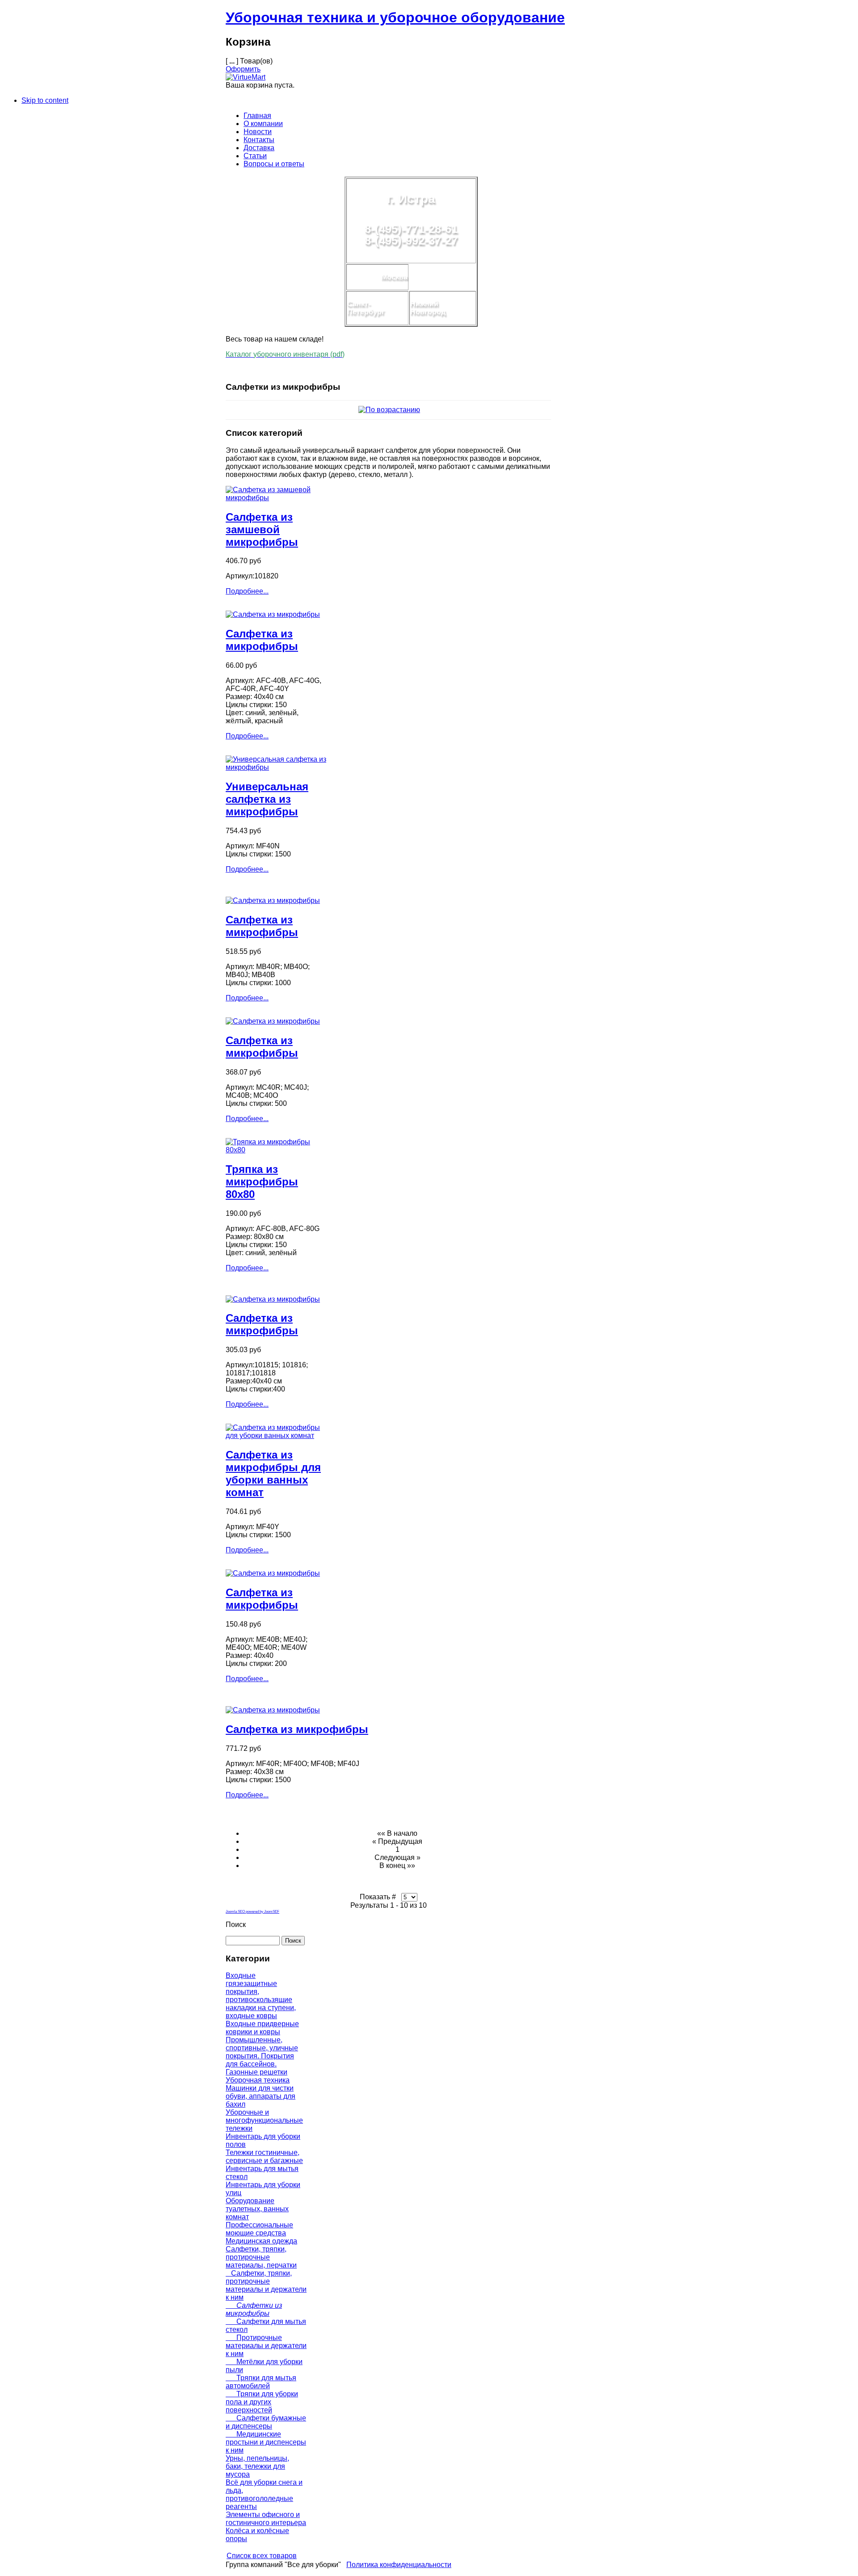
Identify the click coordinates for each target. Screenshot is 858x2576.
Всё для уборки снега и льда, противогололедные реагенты (264, 2494)
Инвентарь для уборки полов (263, 2140)
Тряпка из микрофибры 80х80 (262, 1182)
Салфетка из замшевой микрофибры (262, 529)
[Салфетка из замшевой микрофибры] (276, 498)
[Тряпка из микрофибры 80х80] (276, 1150)
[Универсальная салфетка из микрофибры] (276, 767)
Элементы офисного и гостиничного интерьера (266, 2519)
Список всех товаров (262, 2556)
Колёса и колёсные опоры (257, 2535)
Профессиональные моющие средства (259, 2229)
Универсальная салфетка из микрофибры (267, 799)
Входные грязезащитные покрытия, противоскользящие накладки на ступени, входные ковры (261, 1996)
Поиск (236, 1925)
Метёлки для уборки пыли (264, 2366)
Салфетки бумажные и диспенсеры (266, 2422)
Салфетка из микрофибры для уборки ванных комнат (273, 1474)
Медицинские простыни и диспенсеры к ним (266, 2442)
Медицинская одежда (261, 2241)
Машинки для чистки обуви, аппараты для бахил (261, 2096)
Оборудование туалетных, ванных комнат (257, 2209)
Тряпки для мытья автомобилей (261, 2382)
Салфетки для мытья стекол (266, 2325)
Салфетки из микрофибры (254, 2309)
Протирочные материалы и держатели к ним (266, 2346)
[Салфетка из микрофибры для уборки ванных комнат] (276, 1436)
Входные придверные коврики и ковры (262, 2028)
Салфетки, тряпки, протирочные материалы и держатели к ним (266, 2285)
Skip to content (45, 100)
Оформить (243, 69)
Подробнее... (247, 591)
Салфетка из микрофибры (262, 640)
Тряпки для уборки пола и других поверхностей (262, 2402)
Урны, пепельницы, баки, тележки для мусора (257, 2466)
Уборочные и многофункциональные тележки (264, 2120)
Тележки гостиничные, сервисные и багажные (264, 2157)
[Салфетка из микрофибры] (273, 614)
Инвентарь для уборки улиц (263, 2189)
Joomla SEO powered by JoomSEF (252, 1912)
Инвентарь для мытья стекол (262, 2173)
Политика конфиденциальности (399, 2565)
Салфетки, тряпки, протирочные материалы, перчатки (261, 2257)
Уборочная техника (258, 2080)
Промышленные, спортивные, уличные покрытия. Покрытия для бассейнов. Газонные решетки (262, 2056)
